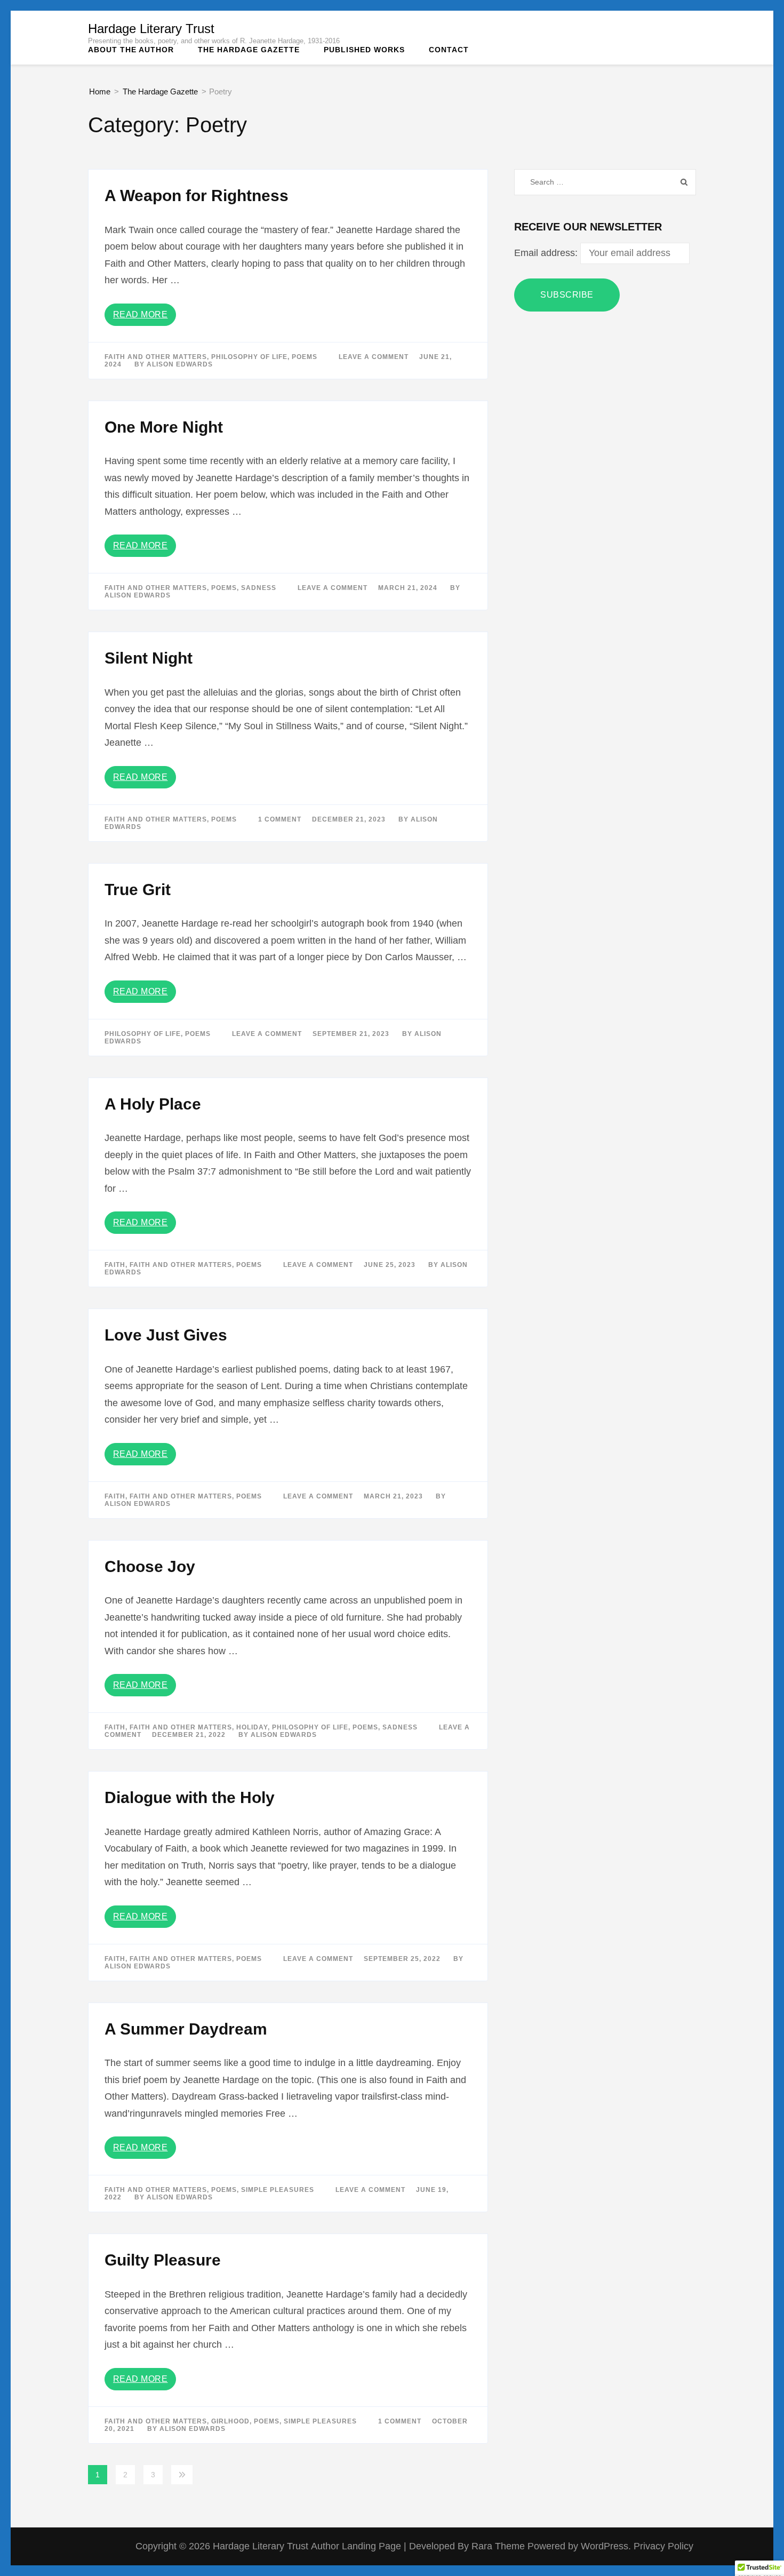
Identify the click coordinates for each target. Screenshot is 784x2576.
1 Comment (280, 819)
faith (115, 1265)
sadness (259, 588)
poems (305, 357)
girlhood (230, 2421)
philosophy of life (249, 357)
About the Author (131, 50)
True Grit (138, 890)
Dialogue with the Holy (190, 1797)
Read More (141, 314)
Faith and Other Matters (156, 357)
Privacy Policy (663, 2546)
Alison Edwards (180, 364)
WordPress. (606, 2546)
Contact (449, 50)
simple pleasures (278, 2190)
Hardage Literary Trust (151, 29)
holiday (252, 1727)
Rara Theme (499, 2546)
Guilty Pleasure (163, 2260)
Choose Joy (150, 1566)
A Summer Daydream (186, 2029)
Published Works (364, 50)
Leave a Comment (374, 357)
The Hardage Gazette (249, 50)
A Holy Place (153, 1104)
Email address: (547, 253)
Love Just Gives (166, 1335)
